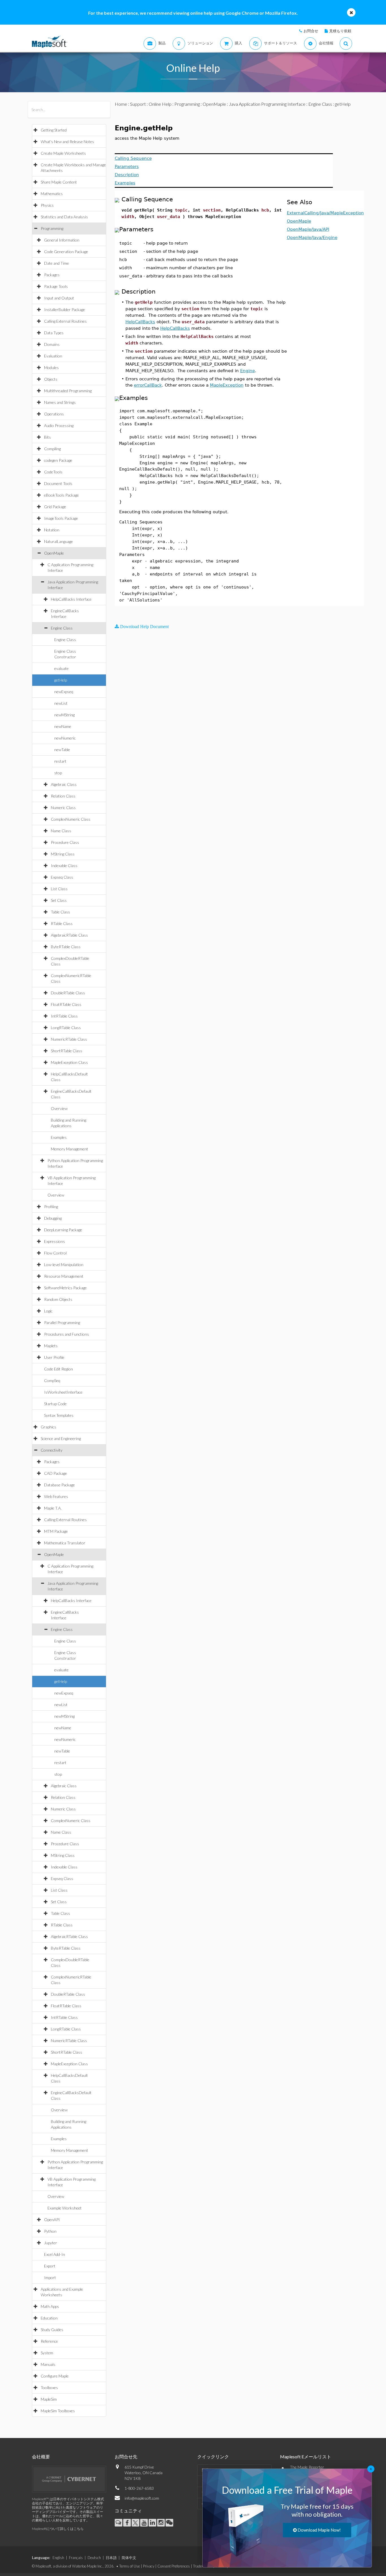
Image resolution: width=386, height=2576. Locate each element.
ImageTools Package (61, 518)
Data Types (54, 333)
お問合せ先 (126, 2457)
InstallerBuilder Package (65, 310)
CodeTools (53, 472)
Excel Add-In (55, 2254)
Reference (49, 2341)
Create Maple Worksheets (63, 153)
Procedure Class (65, 842)
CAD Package (56, 1473)
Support (138, 104)
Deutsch (94, 2558)
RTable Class (62, 923)
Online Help (160, 104)
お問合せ (311, 31)
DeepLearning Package (63, 1230)
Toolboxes (49, 2388)
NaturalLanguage (58, 541)
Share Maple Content (59, 182)
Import (50, 2278)
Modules (51, 367)
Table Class (60, 912)
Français (76, 2558)
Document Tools (58, 483)
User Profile (54, 1357)
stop (58, 773)
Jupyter (51, 2243)
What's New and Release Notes (67, 142)
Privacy (149, 2566)
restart (60, 761)
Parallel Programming (62, 1323)
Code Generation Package (66, 252)
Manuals (48, 2364)
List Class (59, 889)
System (47, 2353)
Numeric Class (63, 808)
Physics (47, 205)
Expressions (55, 1241)
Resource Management (64, 1276)
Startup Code (55, 1404)
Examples (59, 1137)
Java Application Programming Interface (267, 104)
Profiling (51, 1207)
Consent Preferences (174, 2566)
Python (50, 2231)
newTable (62, 750)
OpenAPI (52, 2220)
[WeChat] (169, 2523)
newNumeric (65, 738)
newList (61, 703)
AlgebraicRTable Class (69, 935)
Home (121, 104)
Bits (47, 437)
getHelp (61, 680)
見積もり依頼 (340, 31)
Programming (52, 228)
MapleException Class (69, 1062)
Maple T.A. (53, 1508)
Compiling (52, 449)
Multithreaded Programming (68, 391)
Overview (59, 1108)
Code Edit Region (58, 1369)
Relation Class (63, 796)
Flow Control (55, 1253)
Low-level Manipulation (64, 1265)
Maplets (51, 1346)
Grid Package (55, 507)
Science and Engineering (61, 1438)
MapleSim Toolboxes (58, 2411)
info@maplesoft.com (142, 2498)
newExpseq (64, 692)
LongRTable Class (66, 1028)
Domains (52, 344)
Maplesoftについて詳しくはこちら (58, 2529)
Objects (51, 379)
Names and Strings (60, 402)
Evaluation (53, 356)
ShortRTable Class (67, 1051)
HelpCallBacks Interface (71, 599)
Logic (48, 1311)
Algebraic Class (64, 784)
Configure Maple (55, 2376)
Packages (52, 275)
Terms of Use (130, 2566)
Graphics (48, 1427)
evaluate (61, 668)
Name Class (61, 831)
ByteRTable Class (66, 947)
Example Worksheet (65, 2208)
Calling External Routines (65, 321)
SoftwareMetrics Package (65, 1288)
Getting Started (54, 130)
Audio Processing (59, 425)
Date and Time (57, 263)
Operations (54, 414)
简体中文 (129, 2558)
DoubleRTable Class (68, 993)
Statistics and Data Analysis (64, 217)
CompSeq (52, 1380)
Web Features (56, 1496)
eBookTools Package (61, 495)
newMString (64, 715)
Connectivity (52, 1450)
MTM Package (56, 1531)
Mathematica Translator (65, 1543)
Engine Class (62, 628)
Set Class (59, 900)
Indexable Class (64, 866)
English (58, 2558)
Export (50, 2266)
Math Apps (50, 2306)
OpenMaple (54, 553)
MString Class (63, 854)
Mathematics (52, 194)
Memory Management (70, 1149)
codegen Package (58, 460)
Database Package (59, 1485)
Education (49, 2318)
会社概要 (41, 2457)
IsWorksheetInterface (63, 1392)
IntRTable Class (64, 1016)
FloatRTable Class (66, 1004)
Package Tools (56, 286)
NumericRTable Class (69, 1039)
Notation (52, 530)
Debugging (53, 1218)
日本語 (111, 2558)
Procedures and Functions (67, 1334)
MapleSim (49, 2399)
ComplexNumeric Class (71, 819)
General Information (62, 240)
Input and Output (59, 298)
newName (63, 726)
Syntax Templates (59, 1415)
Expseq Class (62, 877)
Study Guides (52, 2330)
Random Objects (58, 1299)
